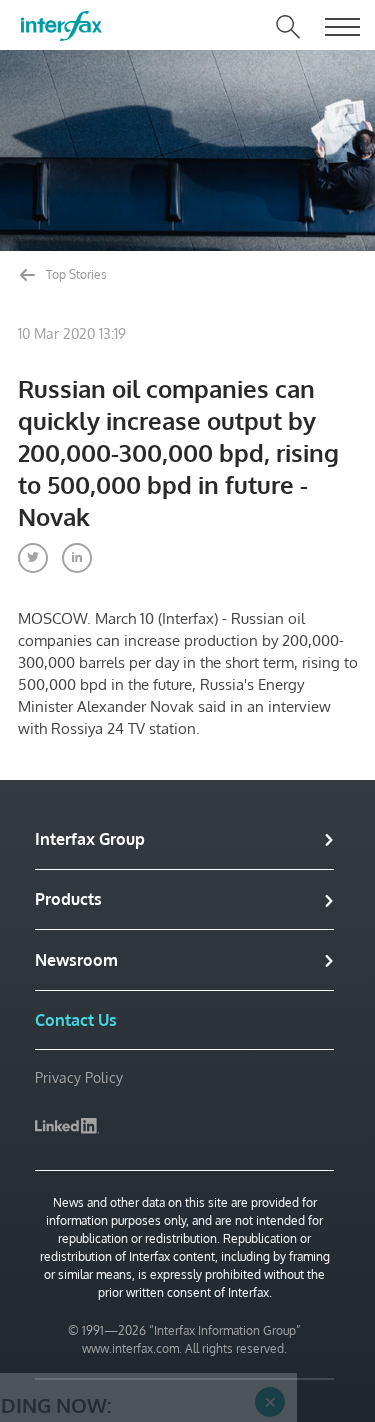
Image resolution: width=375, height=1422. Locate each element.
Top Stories (75, 274)
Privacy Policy (79, 1077)
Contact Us (76, 1020)
